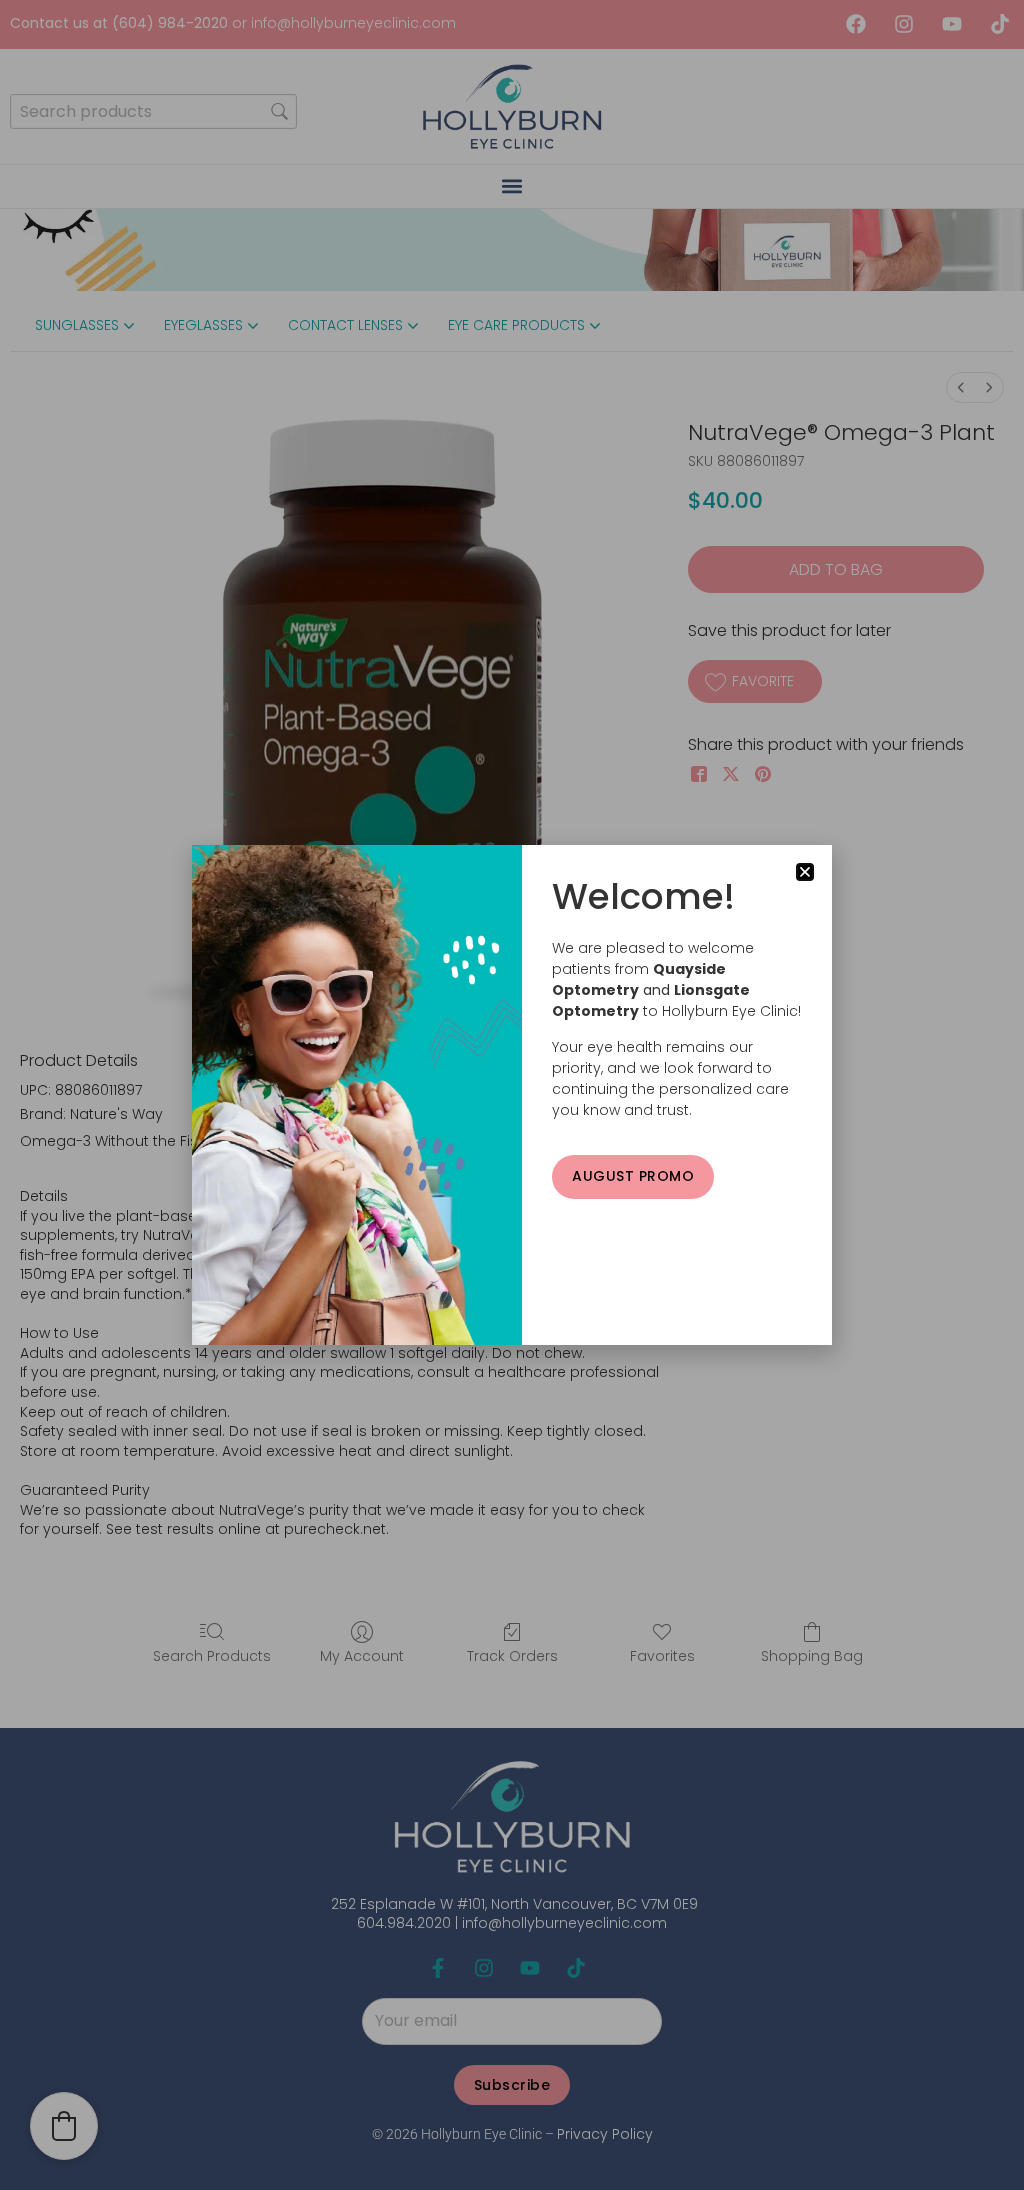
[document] (512, 1095)
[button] (805, 872)
